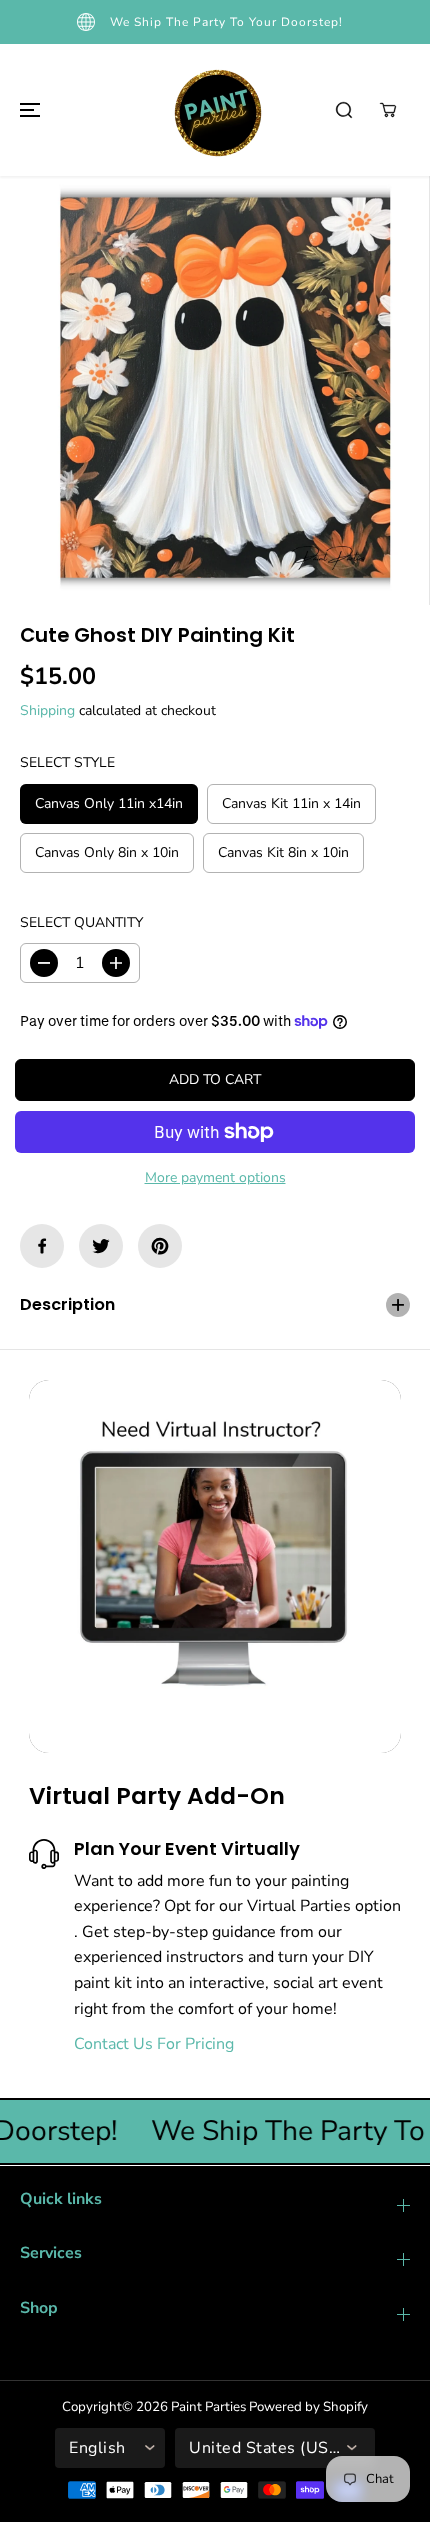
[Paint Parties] (215, 110)
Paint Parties (208, 2407)
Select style (67, 762)
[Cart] (388, 110)
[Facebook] (42, 1246)
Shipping (47, 710)
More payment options (215, 1177)
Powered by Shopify (308, 2407)
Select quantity (81, 922)
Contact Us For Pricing (154, 2044)
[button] (27, 110)
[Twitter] (101, 1246)
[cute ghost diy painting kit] (214, 390)
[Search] (344, 110)
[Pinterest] (160, 1246)
